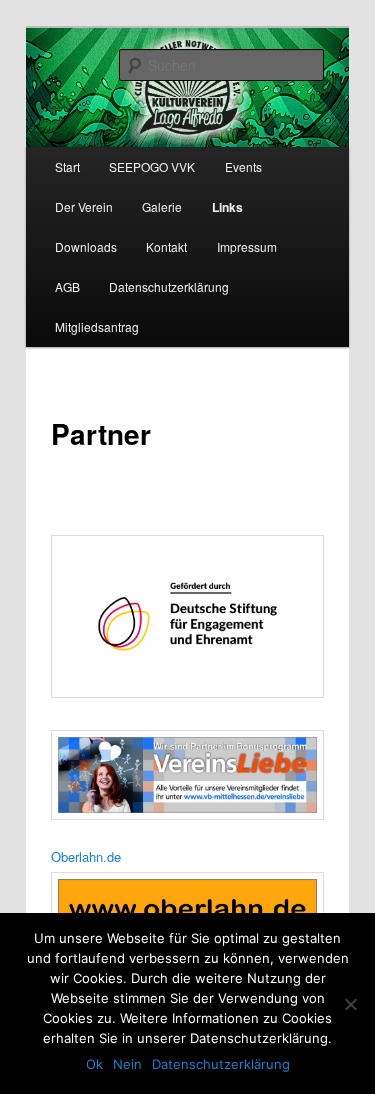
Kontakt (166, 246)
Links (227, 207)
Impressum (247, 246)
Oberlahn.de (86, 856)
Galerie (162, 206)
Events (243, 166)
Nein (127, 1064)
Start (67, 166)
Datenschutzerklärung (169, 286)
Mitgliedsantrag (97, 326)
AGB (67, 286)
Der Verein (84, 206)
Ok (94, 1064)
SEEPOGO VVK (152, 166)
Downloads (86, 246)
